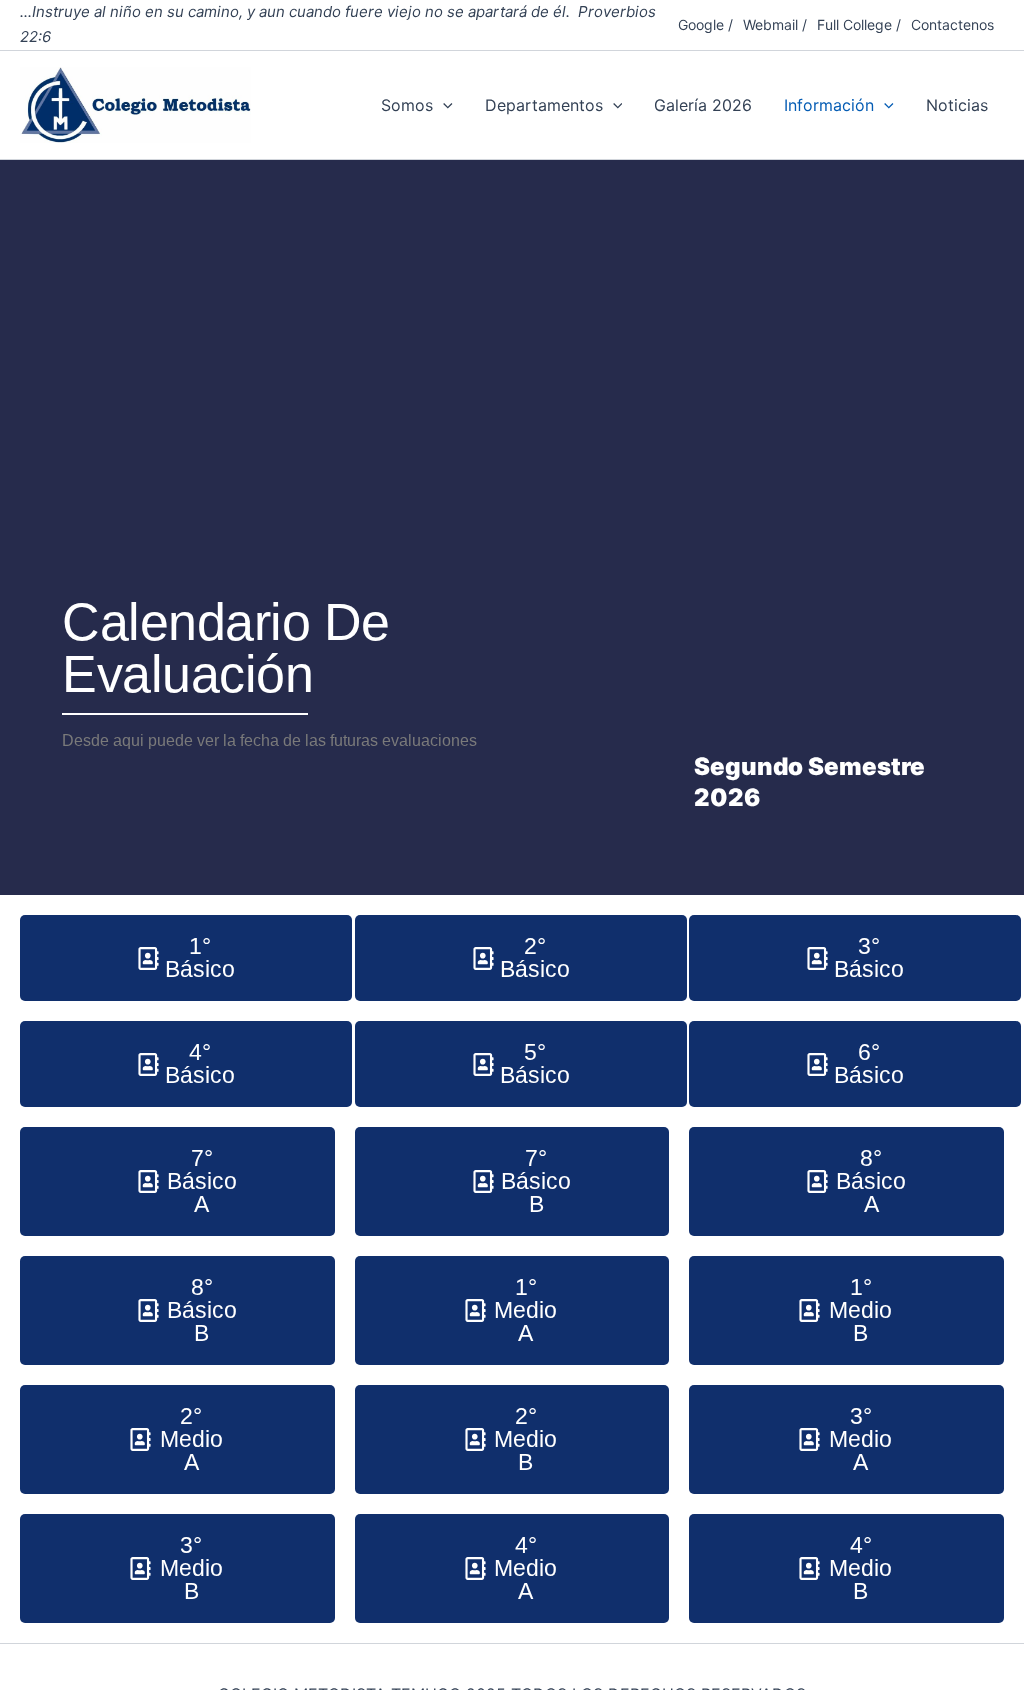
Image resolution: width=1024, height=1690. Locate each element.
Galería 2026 (703, 105)
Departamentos (544, 105)
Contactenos (952, 24)
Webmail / (775, 24)
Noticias (957, 105)
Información (829, 105)
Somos (407, 105)
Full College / (859, 24)
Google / (705, 24)
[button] (443, 105)
